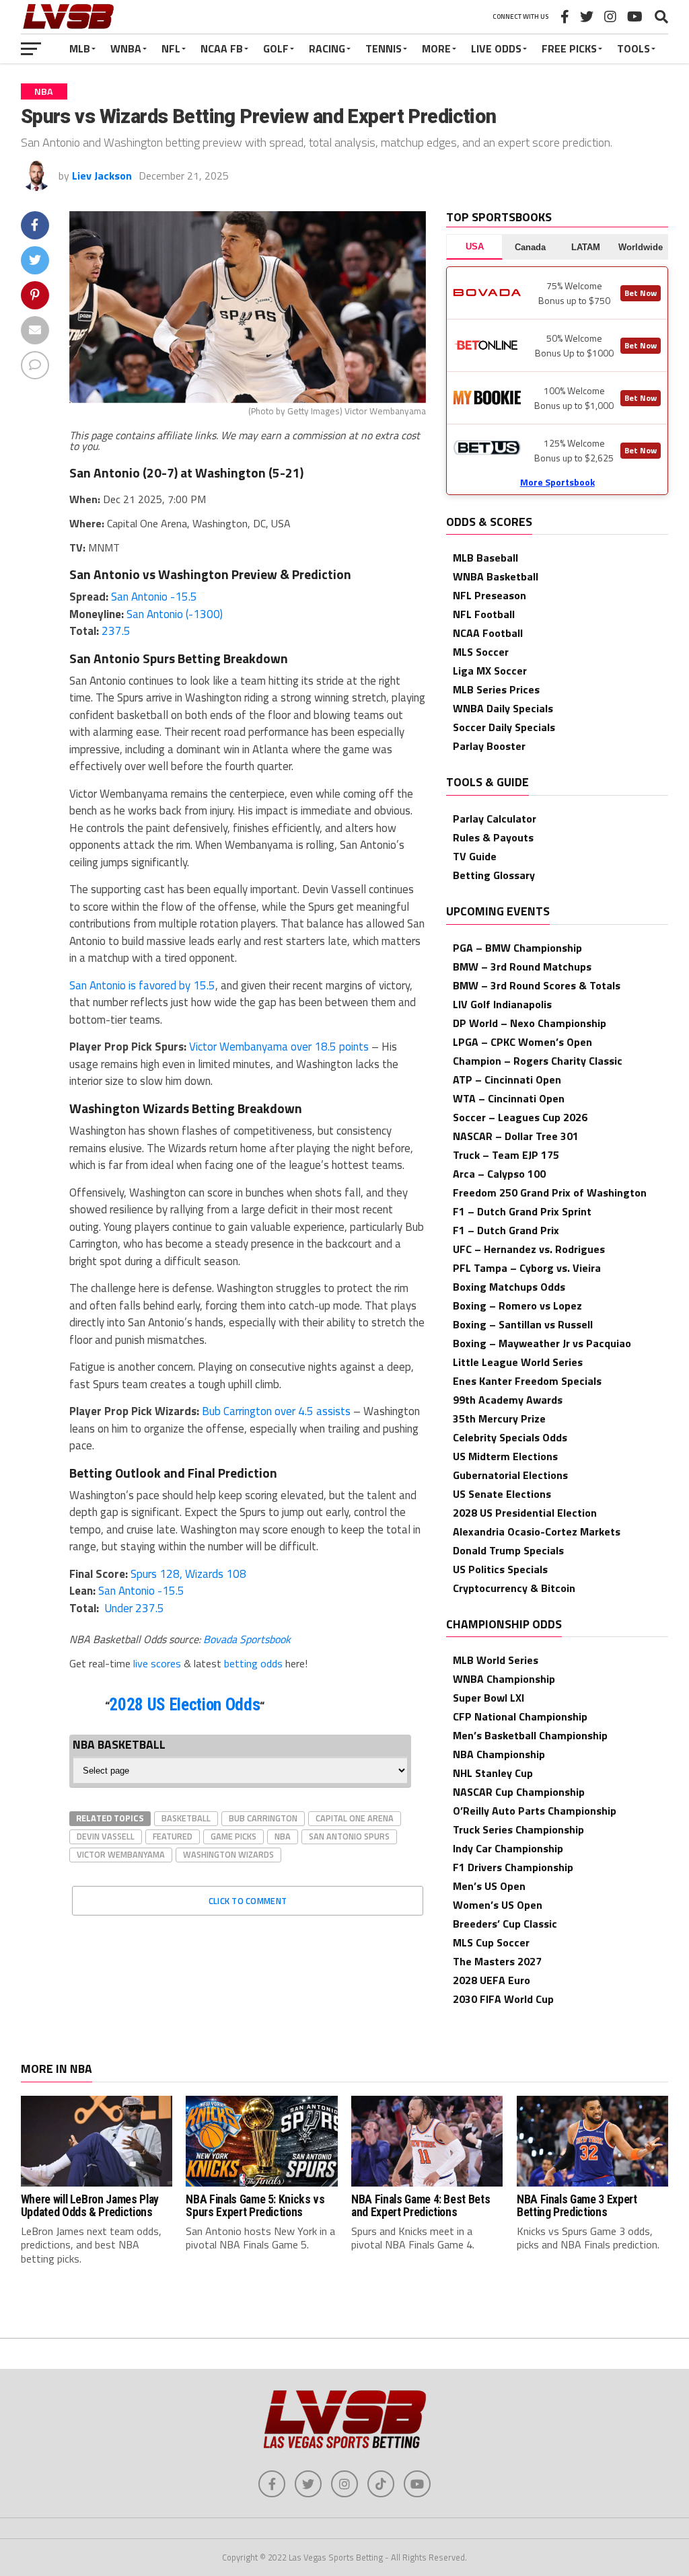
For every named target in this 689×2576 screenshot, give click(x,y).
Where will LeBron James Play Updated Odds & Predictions (90, 2206)
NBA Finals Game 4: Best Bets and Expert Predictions (421, 2206)
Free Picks (569, 48)
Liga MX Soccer (490, 671)
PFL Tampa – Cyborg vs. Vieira (527, 1268)
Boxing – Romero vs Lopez (517, 1305)
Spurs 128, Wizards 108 (188, 1574)
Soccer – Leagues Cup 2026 (520, 1117)
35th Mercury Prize (499, 1418)
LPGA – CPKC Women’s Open (522, 1042)
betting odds (253, 1663)
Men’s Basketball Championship (530, 1735)
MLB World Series (496, 1660)
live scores (157, 1663)
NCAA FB (222, 48)
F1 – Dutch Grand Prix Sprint (522, 1211)
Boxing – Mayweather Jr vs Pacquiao (542, 1343)
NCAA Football (488, 633)
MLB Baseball (485, 558)
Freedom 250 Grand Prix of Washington (550, 1192)
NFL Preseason (489, 595)
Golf (276, 48)
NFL (171, 48)
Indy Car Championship (508, 1848)
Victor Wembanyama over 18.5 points (279, 1047)
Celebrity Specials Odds (510, 1437)
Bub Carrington (263, 1818)
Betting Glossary (494, 875)
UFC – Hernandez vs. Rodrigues (529, 1249)
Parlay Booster (489, 746)
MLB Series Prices (496, 689)
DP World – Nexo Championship (530, 1023)
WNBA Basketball (496, 576)
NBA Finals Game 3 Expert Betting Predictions (577, 2206)
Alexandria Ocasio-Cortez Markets (537, 1531)
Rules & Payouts (493, 837)
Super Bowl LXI (488, 1698)
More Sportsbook (557, 482)
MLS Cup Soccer (491, 1942)
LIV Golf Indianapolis (502, 1004)
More (436, 48)
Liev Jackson (102, 176)
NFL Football (484, 614)
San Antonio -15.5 (154, 597)
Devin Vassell (106, 1836)
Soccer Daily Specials (504, 727)
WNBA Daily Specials (503, 708)
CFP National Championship (520, 1716)
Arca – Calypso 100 (499, 1174)
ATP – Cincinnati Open (507, 1079)
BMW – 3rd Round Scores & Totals (537, 985)
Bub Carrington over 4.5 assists (276, 1411)
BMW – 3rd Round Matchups (522, 967)
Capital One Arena (355, 1818)
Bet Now (641, 293)
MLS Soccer (481, 652)
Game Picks (233, 1836)
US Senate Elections (502, 1494)
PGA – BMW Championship (517, 948)
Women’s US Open (498, 1905)
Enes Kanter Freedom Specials (527, 1381)
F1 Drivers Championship (513, 1867)
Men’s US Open (489, 1886)
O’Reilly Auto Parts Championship (535, 1811)
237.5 (116, 631)
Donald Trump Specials (508, 1550)
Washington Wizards (228, 1854)
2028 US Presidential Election (525, 1513)
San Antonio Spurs (349, 1836)
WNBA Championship (504, 1679)
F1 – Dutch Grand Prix (506, 1230)
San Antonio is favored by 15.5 (142, 985)
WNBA (126, 48)
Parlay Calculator (495, 819)
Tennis (384, 48)
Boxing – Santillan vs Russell (523, 1324)
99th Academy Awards (508, 1400)
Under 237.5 (133, 1608)
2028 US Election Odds (184, 1705)
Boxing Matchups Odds (509, 1287)
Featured (173, 1836)
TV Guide (475, 856)
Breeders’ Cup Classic (505, 1924)
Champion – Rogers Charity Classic (538, 1061)
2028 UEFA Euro (492, 1980)
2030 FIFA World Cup (503, 1999)
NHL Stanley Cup (493, 1773)
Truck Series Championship (518, 1829)
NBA (283, 1836)
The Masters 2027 (497, 1961)
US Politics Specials (500, 1569)
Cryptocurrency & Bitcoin (514, 1588)
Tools (633, 48)
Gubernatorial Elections (510, 1475)
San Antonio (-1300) (175, 614)
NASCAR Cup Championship (519, 1792)
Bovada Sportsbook (247, 1639)
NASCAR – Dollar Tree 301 (516, 1136)
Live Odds (496, 48)
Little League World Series (518, 1362)
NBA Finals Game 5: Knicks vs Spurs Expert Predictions (255, 2206)
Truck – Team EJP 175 (506, 1155)
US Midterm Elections (505, 1456)
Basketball (186, 1818)
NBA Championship (499, 1754)
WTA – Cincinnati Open (509, 1098)
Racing (327, 48)
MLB (80, 48)
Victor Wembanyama (121, 1854)
